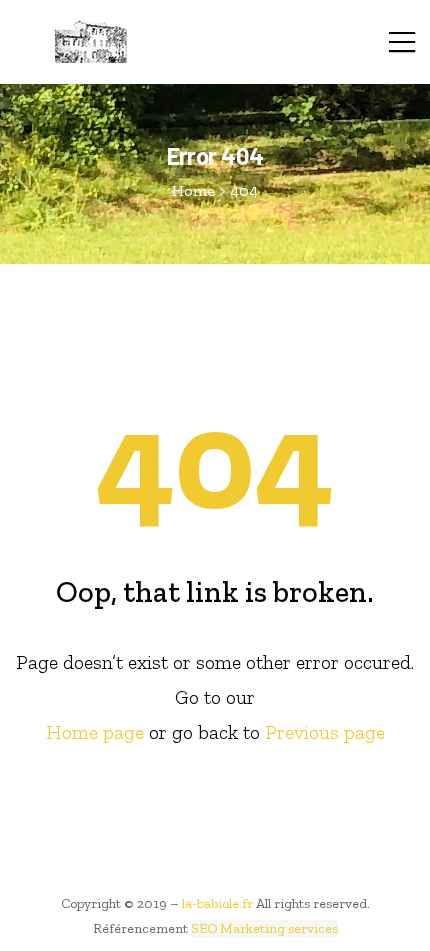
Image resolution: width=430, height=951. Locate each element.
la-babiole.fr (217, 903)
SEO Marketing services (264, 928)
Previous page (325, 732)
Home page (95, 732)
